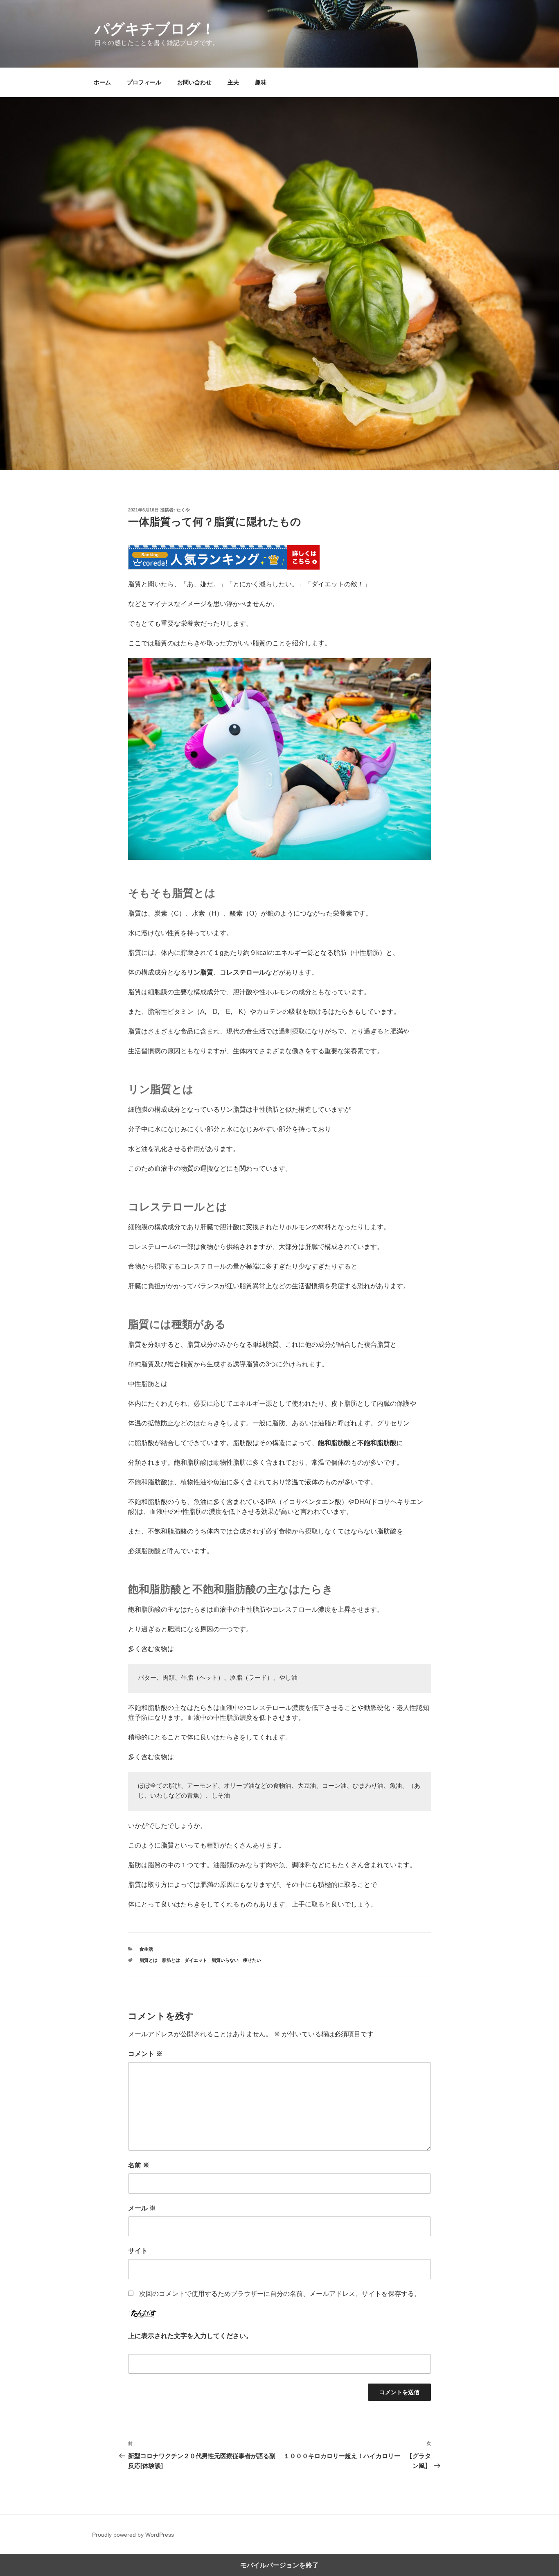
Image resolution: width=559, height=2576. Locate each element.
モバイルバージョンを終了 (279, 2565)
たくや (183, 510)
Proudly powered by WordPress (133, 2535)
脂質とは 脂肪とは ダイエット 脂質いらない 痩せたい (200, 1960)
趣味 (261, 82)
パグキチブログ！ (155, 29)
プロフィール (144, 82)
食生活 (146, 1949)
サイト (138, 2251)
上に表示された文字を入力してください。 (190, 2336)
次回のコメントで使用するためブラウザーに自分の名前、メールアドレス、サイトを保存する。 (280, 2294)
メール (142, 2208)
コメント (145, 2054)
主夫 (233, 82)
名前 (139, 2165)
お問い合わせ (194, 82)
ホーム (102, 82)
